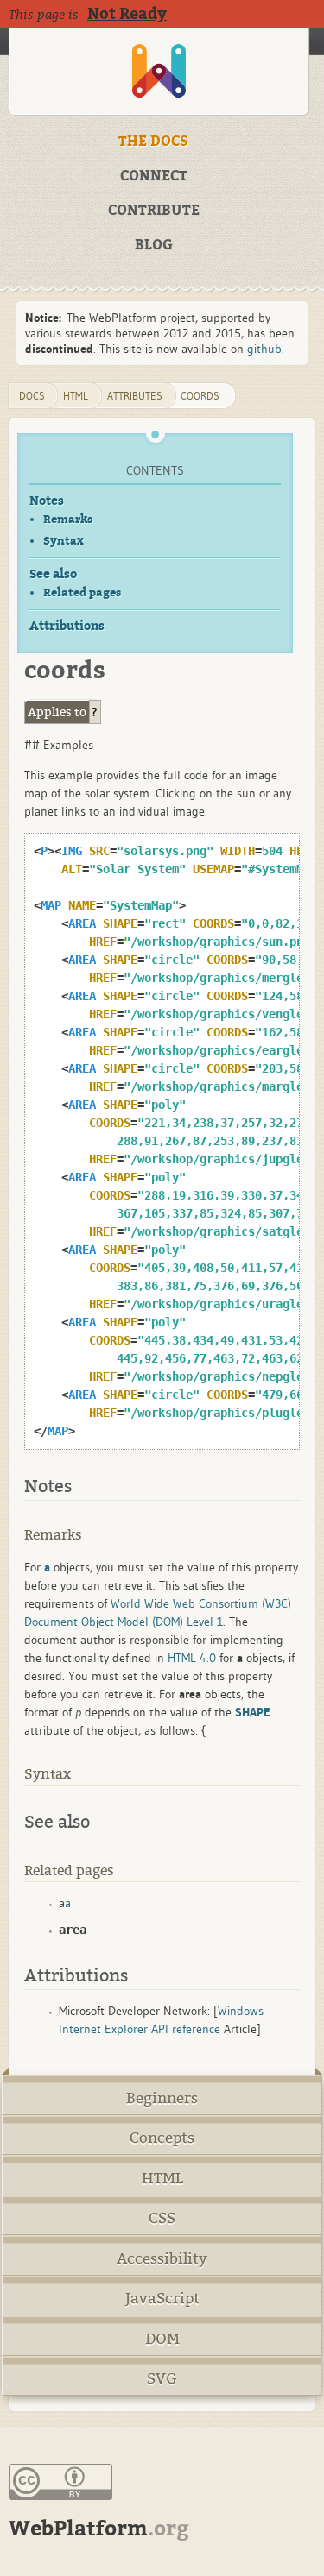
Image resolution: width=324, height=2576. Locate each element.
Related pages (82, 592)
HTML (162, 2179)
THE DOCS (153, 142)
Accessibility (162, 2259)
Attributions (67, 626)
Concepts (162, 2138)
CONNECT (154, 176)
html (76, 396)
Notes (47, 501)
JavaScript (162, 2299)
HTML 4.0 (192, 1658)
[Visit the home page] (159, 71)
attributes (135, 396)
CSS (162, 2218)
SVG (162, 2379)
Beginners (162, 2098)
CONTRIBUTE (154, 211)
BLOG (154, 245)
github (264, 349)
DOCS (32, 396)
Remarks (68, 519)
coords (200, 396)
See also (53, 574)
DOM (162, 2339)
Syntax (64, 541)
